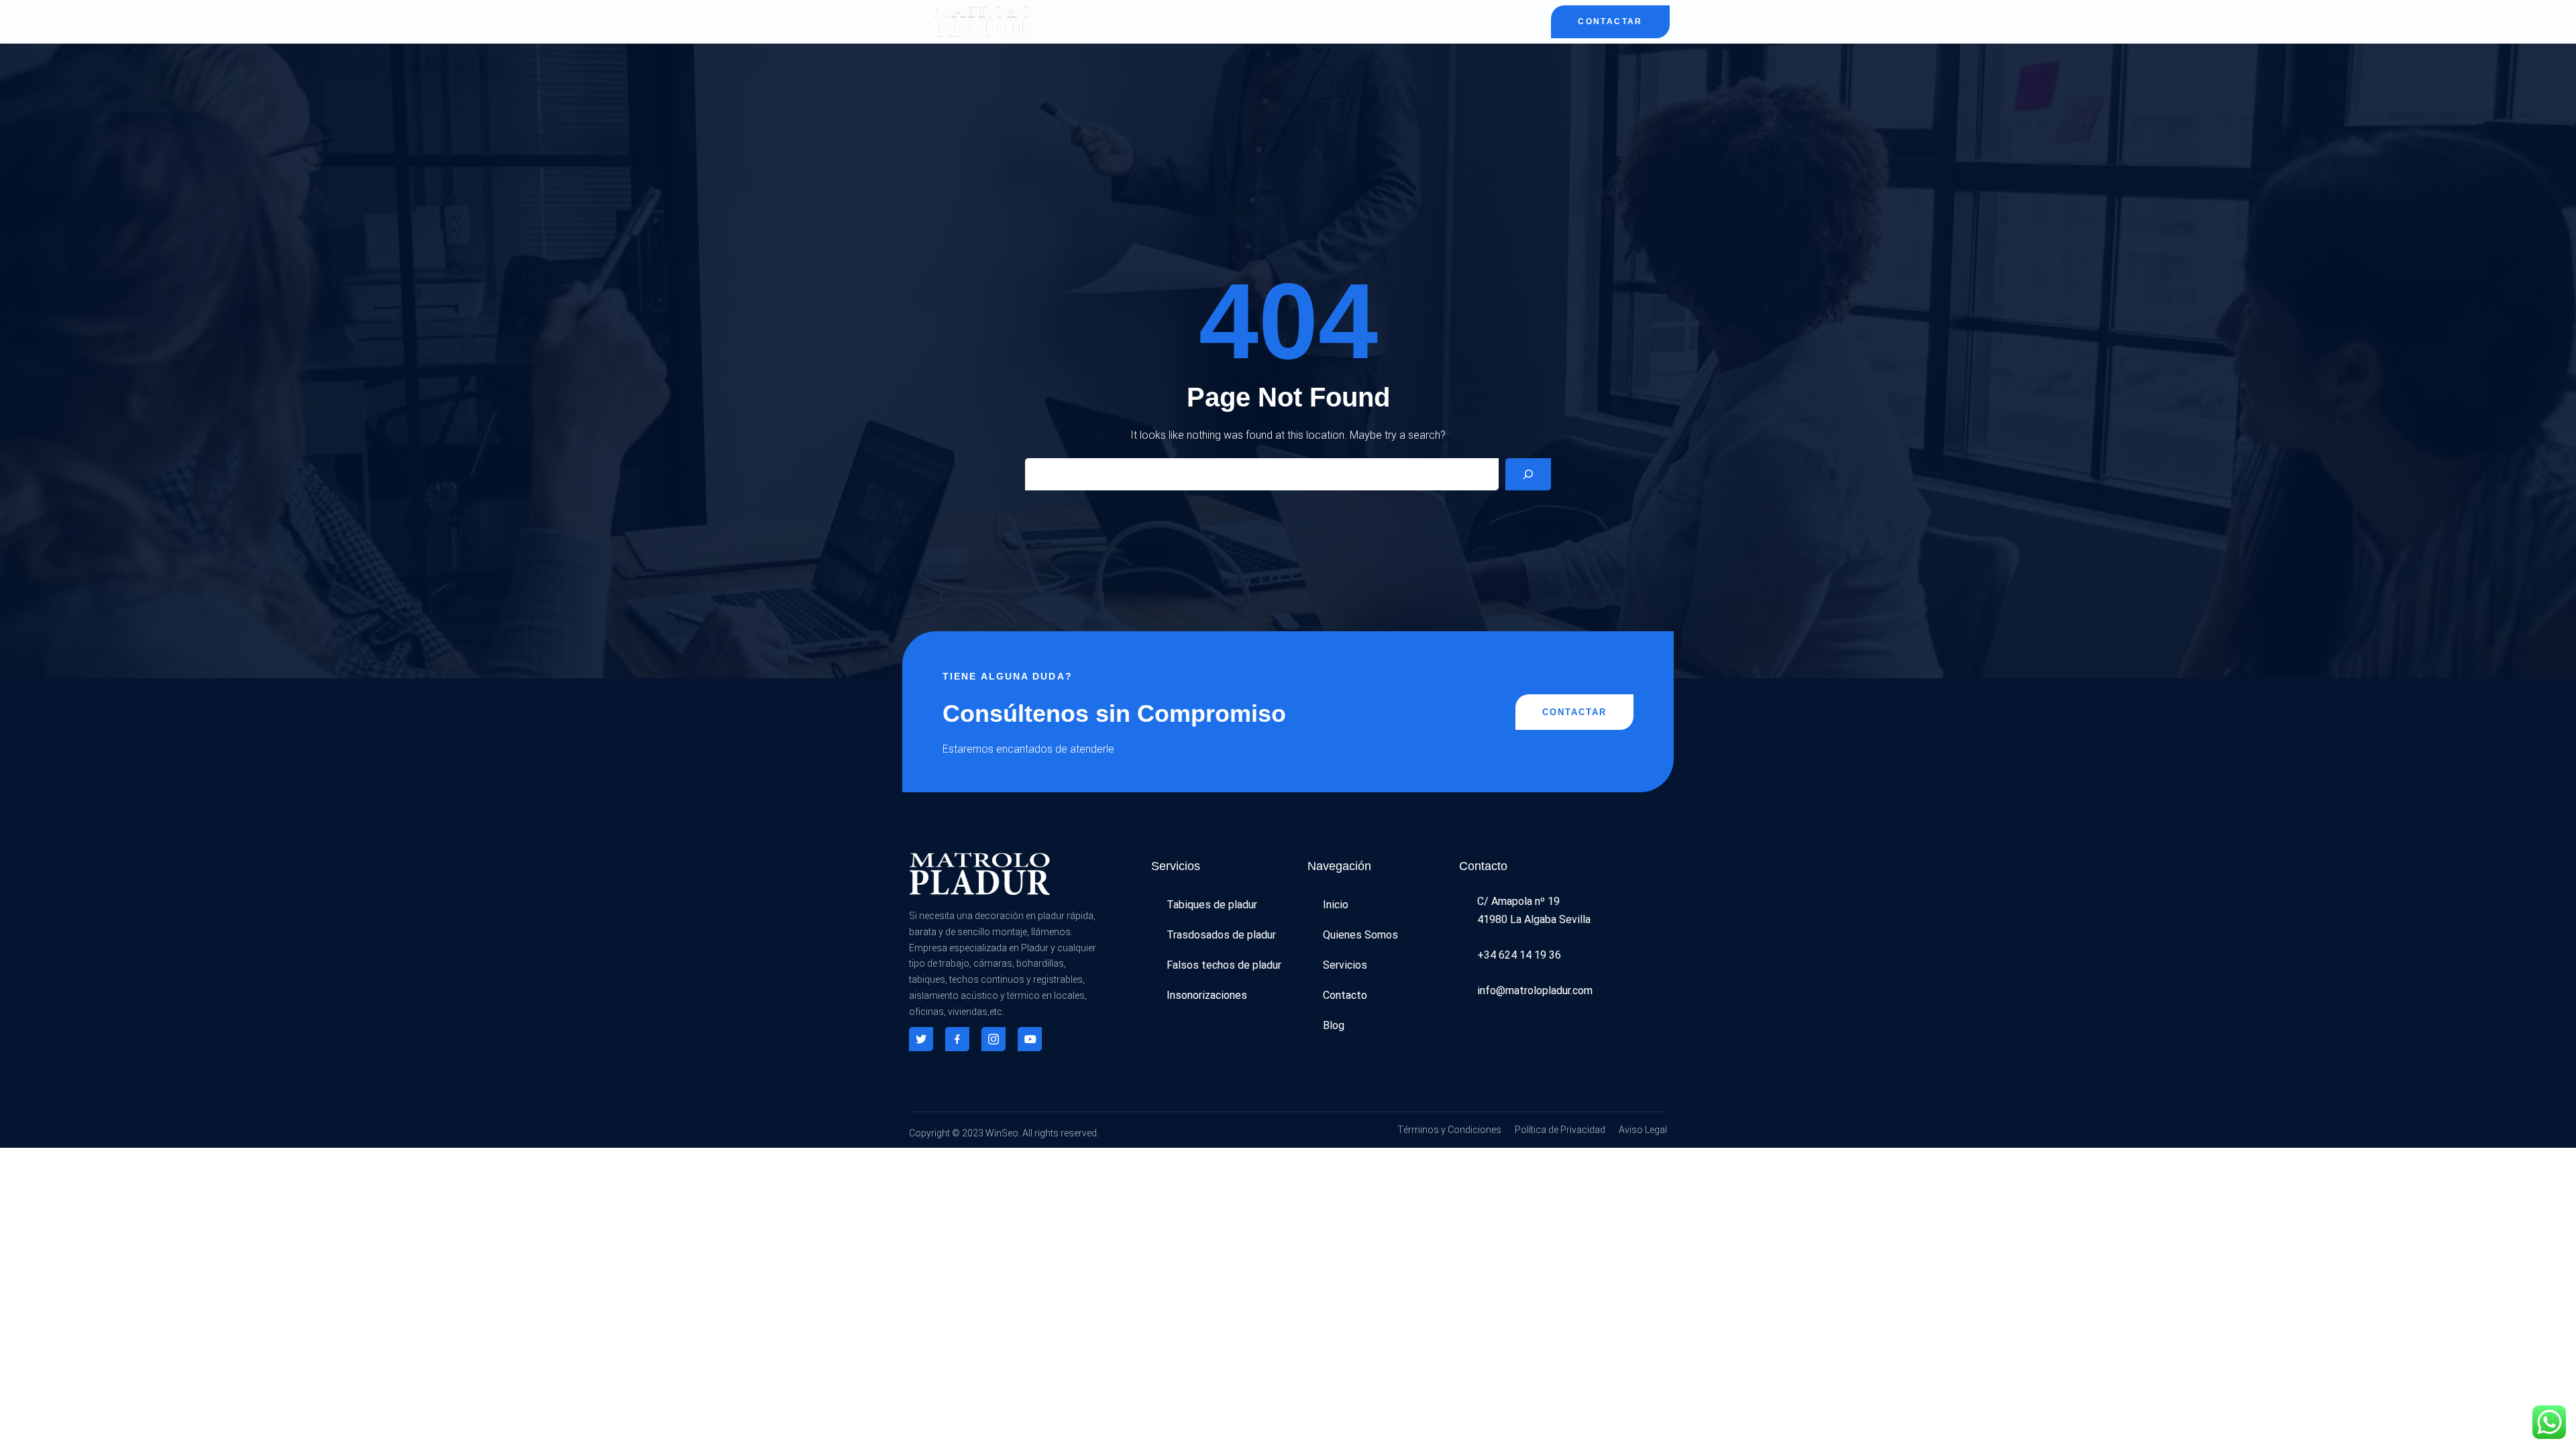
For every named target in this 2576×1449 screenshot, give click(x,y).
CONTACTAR (1610, 21)
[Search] (1528, 474)
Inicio (1145, 21)
